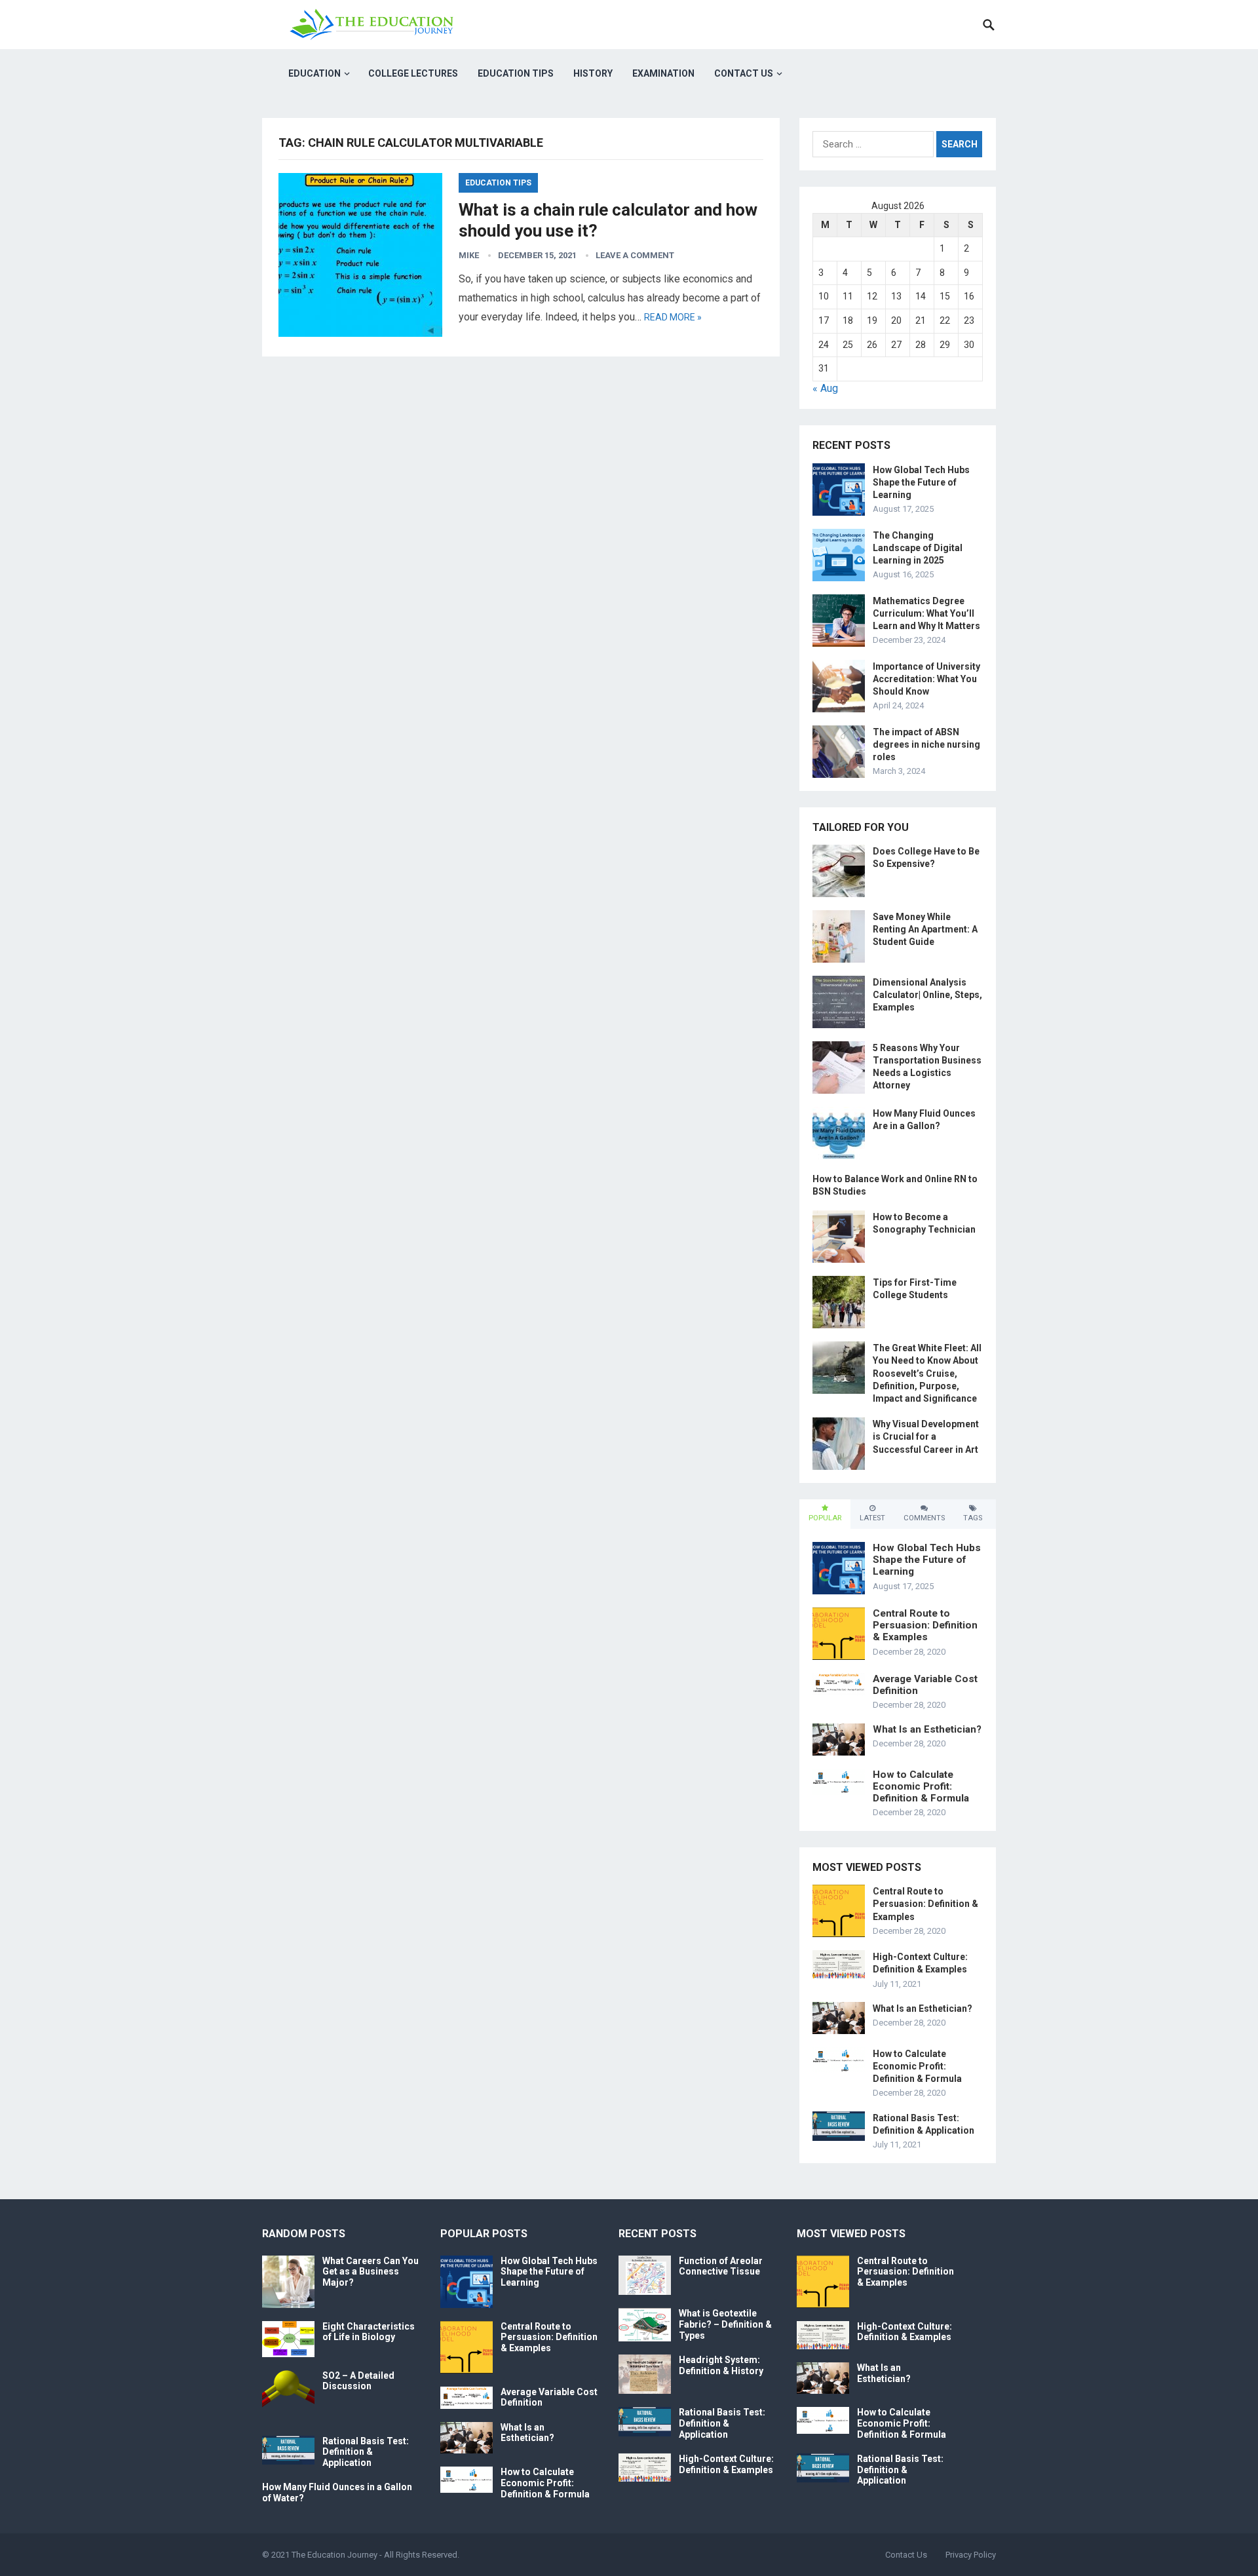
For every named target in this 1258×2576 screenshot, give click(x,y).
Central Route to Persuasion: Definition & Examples (925, 1625)
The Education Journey (334, 2555)
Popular (825, 1518)
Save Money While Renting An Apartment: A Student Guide (925, 929)
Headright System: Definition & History (721, 2365)
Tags (973, 1518)
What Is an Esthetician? (927, 1729)
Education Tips (516, 73)
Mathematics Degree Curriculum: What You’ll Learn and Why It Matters (926, 613)
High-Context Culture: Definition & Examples (726, 2464)
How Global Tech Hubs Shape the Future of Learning (921, 482)
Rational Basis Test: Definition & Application (366, 2452)
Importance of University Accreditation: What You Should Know (926, 679)
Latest (872, 1518)
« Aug (825, 388)
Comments (924, 1518)
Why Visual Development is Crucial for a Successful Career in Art (926, 1436)
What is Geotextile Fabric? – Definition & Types (725, 2324)
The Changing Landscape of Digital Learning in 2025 (918, 548)
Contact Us (744, 73)
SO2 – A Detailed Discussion (358, 2381)
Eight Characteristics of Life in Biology (369, 2332)
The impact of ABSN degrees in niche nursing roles (926, 744)
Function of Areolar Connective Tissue (721, 2266)
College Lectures (413, 73)
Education (314, 73)
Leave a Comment (635, 255)
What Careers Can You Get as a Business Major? (371, 2272)
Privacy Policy (971, 2555)
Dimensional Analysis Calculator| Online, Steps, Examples (927, 995)
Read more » (673, 317)
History (593, 73)
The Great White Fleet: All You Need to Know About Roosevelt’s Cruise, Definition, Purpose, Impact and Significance (927, 1373)
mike (469, 255)
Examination (663, 73)
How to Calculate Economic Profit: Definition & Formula (921, 1786)
